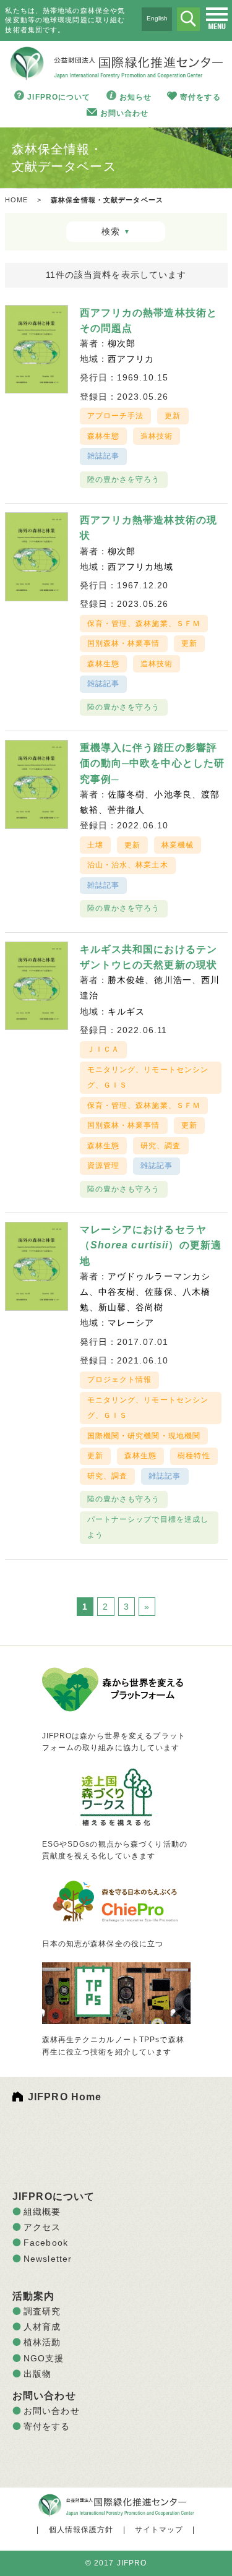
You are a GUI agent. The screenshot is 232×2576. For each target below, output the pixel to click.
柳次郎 (122, 343)
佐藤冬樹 (126, 794)
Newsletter (48, 2259)
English (157, 18)
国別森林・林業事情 (124, 643)
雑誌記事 (103, 456)
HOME (16, 200)
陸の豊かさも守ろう (124, 1189)
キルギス (126, 1011)
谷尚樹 (149, 1307)
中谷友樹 (117, 1292)
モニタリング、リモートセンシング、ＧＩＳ (148, 1077)
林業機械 (178, 845)
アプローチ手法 (116, 416)
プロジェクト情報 (120, 1380)
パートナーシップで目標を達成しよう (148, 1527)
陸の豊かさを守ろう (124, 479)
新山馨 (112, 1307)
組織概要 (42, 2212)
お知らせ (135, 97)
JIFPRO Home (65, 2097)
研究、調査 (161, 1146)
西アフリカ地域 (140, 567)
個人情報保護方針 (81, 2530)
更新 (173, 416)
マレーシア (131, 1323)
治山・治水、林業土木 (128, 865)
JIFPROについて (59, 97)
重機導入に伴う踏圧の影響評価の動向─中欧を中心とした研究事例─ (153, 763)
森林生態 (103, 436)
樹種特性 (194, 1456)
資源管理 (103, 1166)
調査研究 (42, 2311)
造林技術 (157, 436)
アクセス (42, 2227)
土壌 (95, 845)
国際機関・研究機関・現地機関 (144, 1436)
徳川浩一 (173, 980)
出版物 (37, 2374)
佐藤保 (159, 1292)
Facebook (46, 2243)
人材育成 (42, 2327)
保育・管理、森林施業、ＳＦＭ (144, 624)
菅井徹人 (126, 810)
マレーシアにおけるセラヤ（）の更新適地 (151, 1245)
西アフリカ (131, 359)
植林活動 (42, 2342)
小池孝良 (173, 794)
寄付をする (200, 97)
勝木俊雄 (126, 980)
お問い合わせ (125, 113)
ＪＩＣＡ (103, 1049)
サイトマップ (159, 2530)
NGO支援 (44, 2358)
